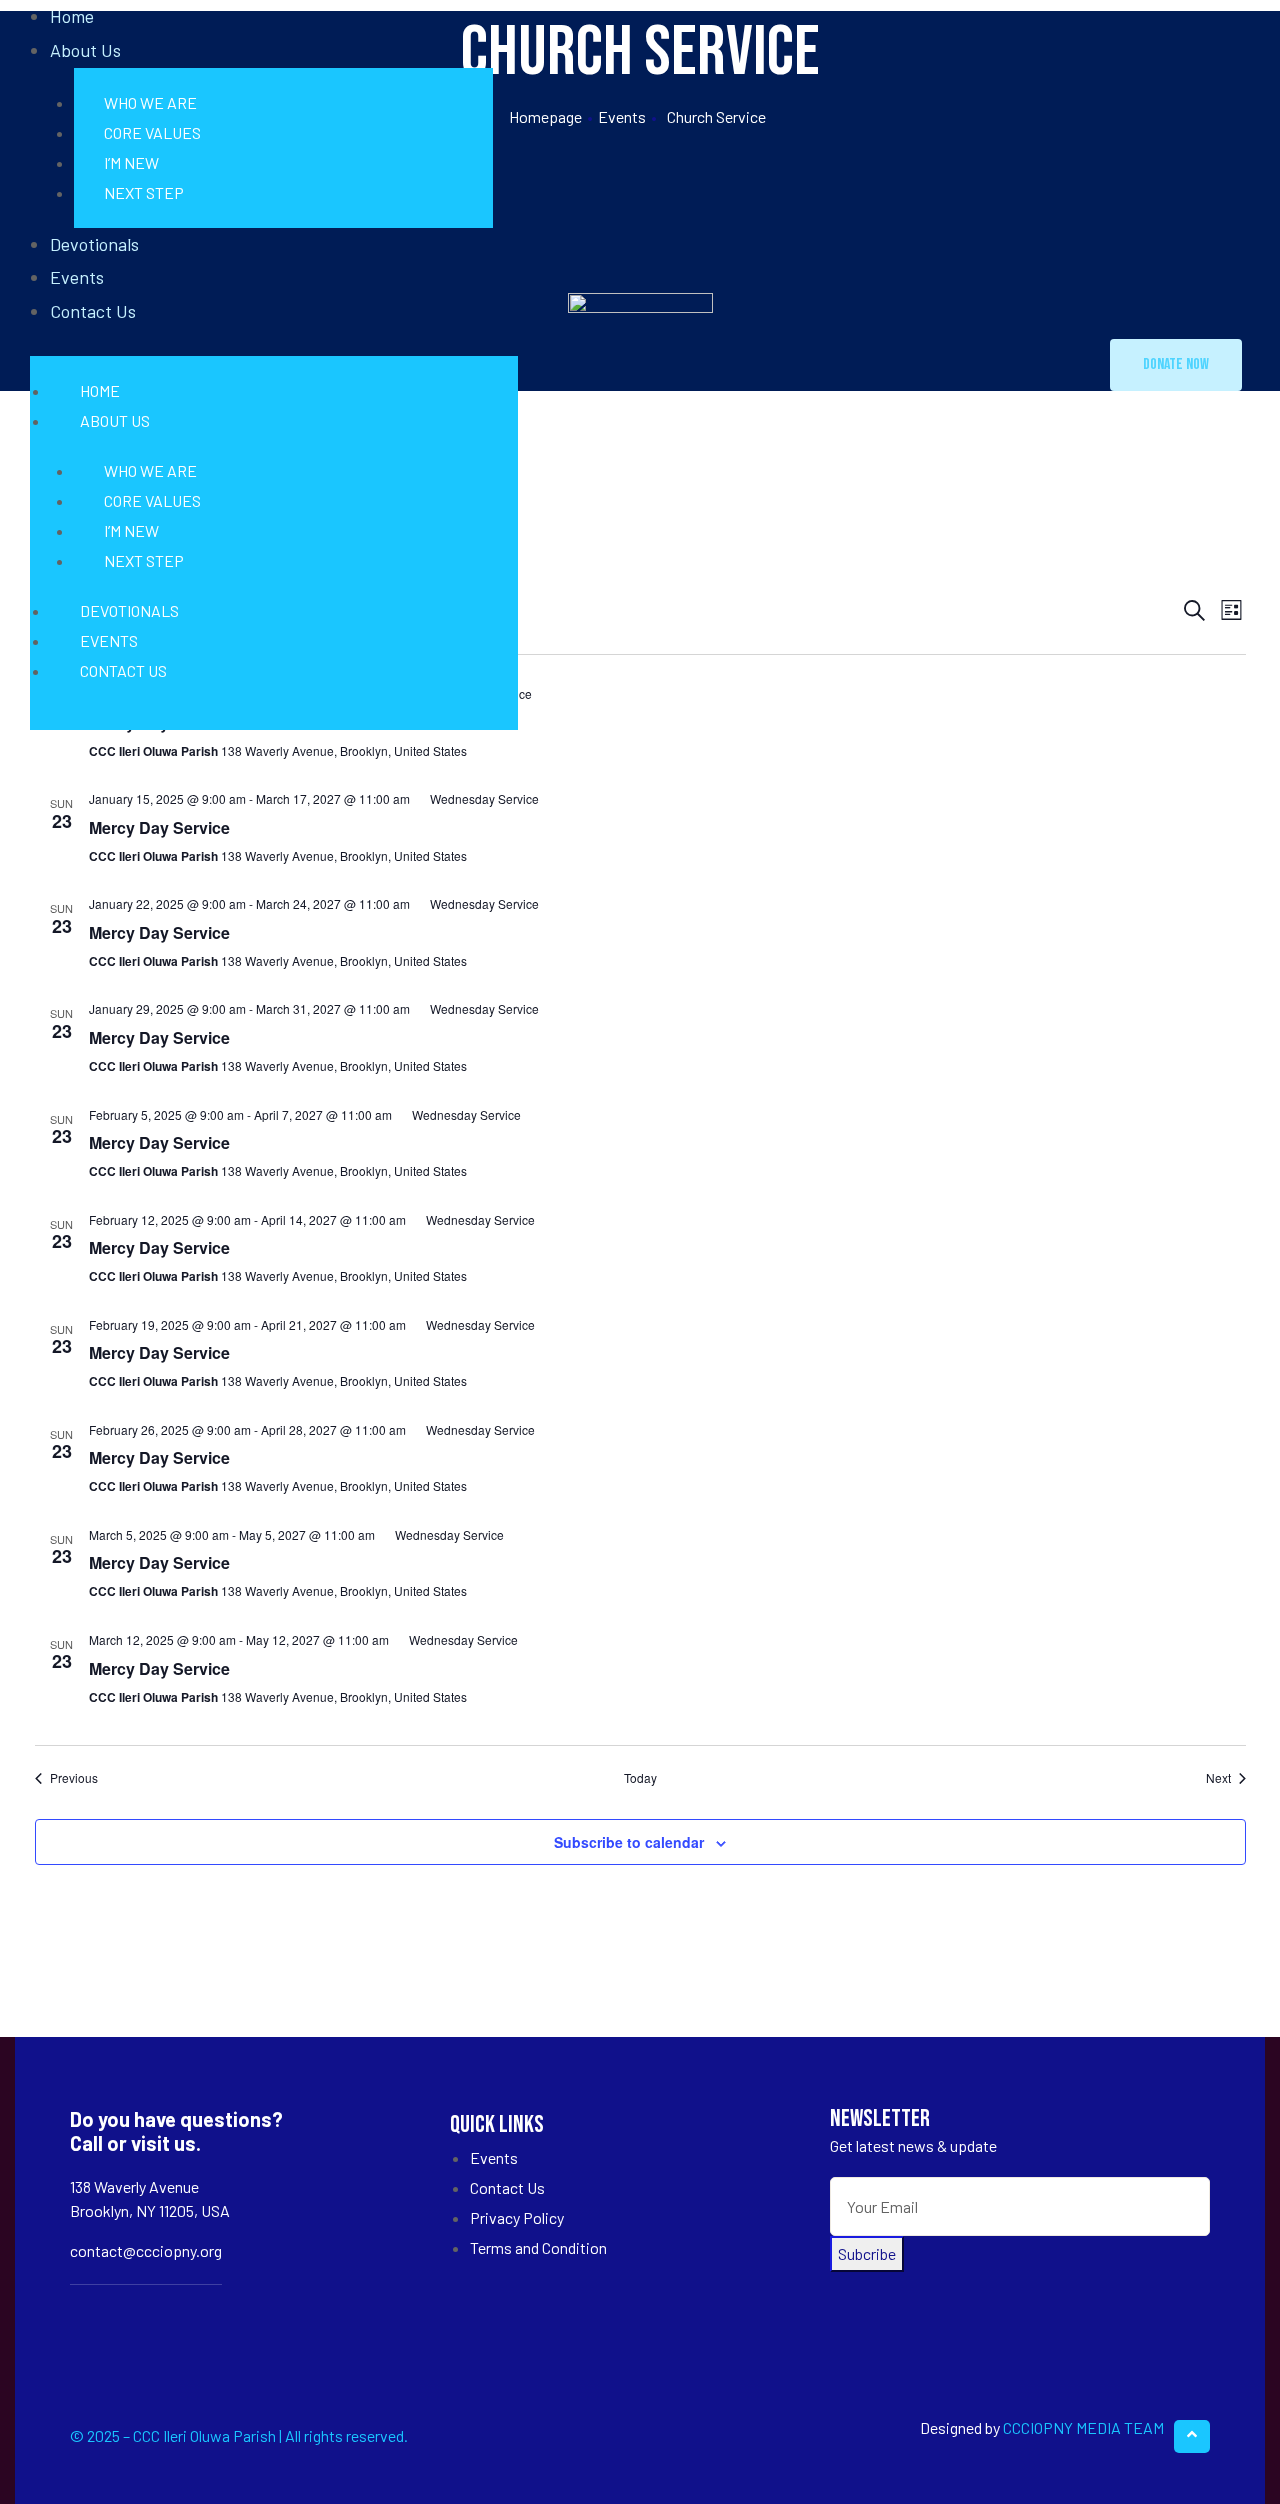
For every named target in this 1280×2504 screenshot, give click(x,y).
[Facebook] (91, 2316)
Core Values (152, 132)
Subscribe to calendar (629, 1842)
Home (100, 390)
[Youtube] (193, 2316)
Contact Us (93, 311)
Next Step (144, 192)
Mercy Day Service (159, 827)
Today (640, 1778)
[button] (1176, 365)
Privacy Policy (517, 2217)
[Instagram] (142, 2316)
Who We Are (150, 102)
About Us (85, 50)
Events (77, 277)
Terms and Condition (538, 2247)
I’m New (131, 162)
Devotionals (94, 244)
